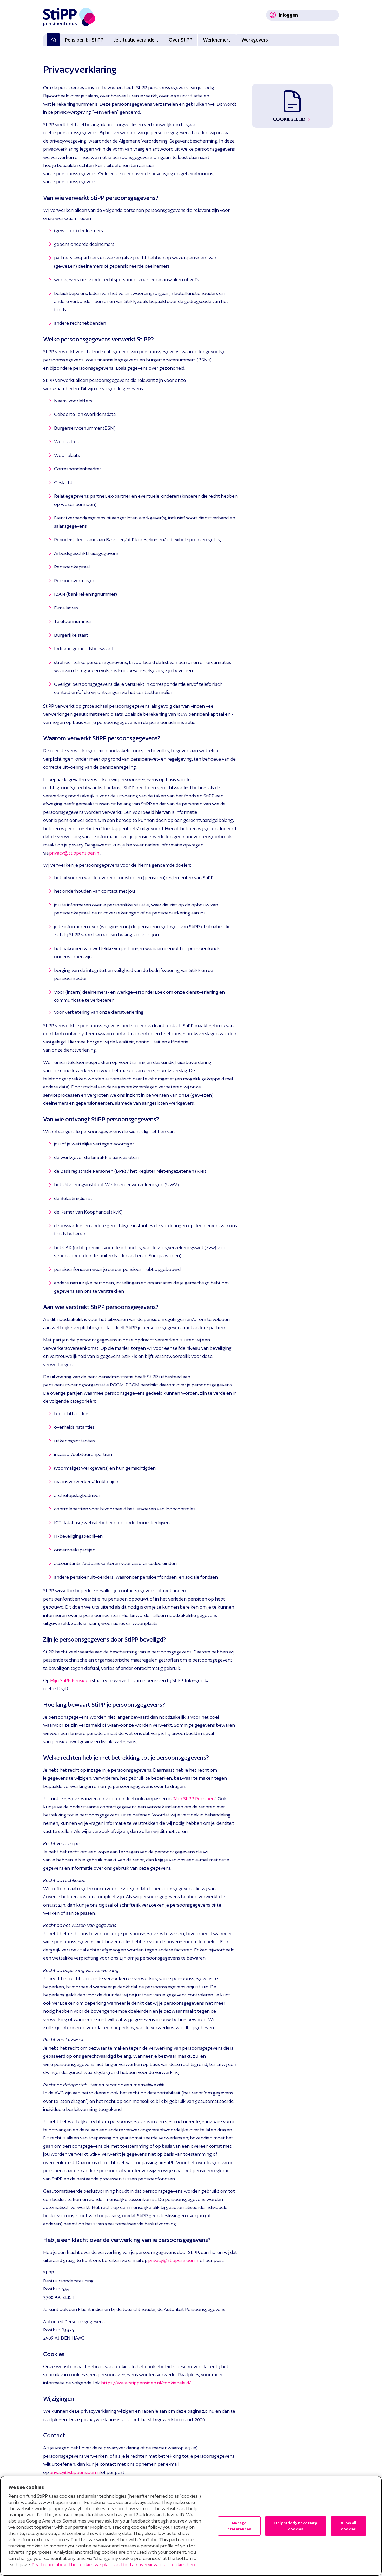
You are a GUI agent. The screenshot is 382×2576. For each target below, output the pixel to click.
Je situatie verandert (136, 40)
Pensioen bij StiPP (84, 40)
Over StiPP (180, 40)
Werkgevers (255, 40)
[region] (191, 2526)
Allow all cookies (348, 2526)
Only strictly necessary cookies (296, 2526)
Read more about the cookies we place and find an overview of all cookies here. (114, 2564)
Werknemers (217, 40)
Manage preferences (239, 2526)
